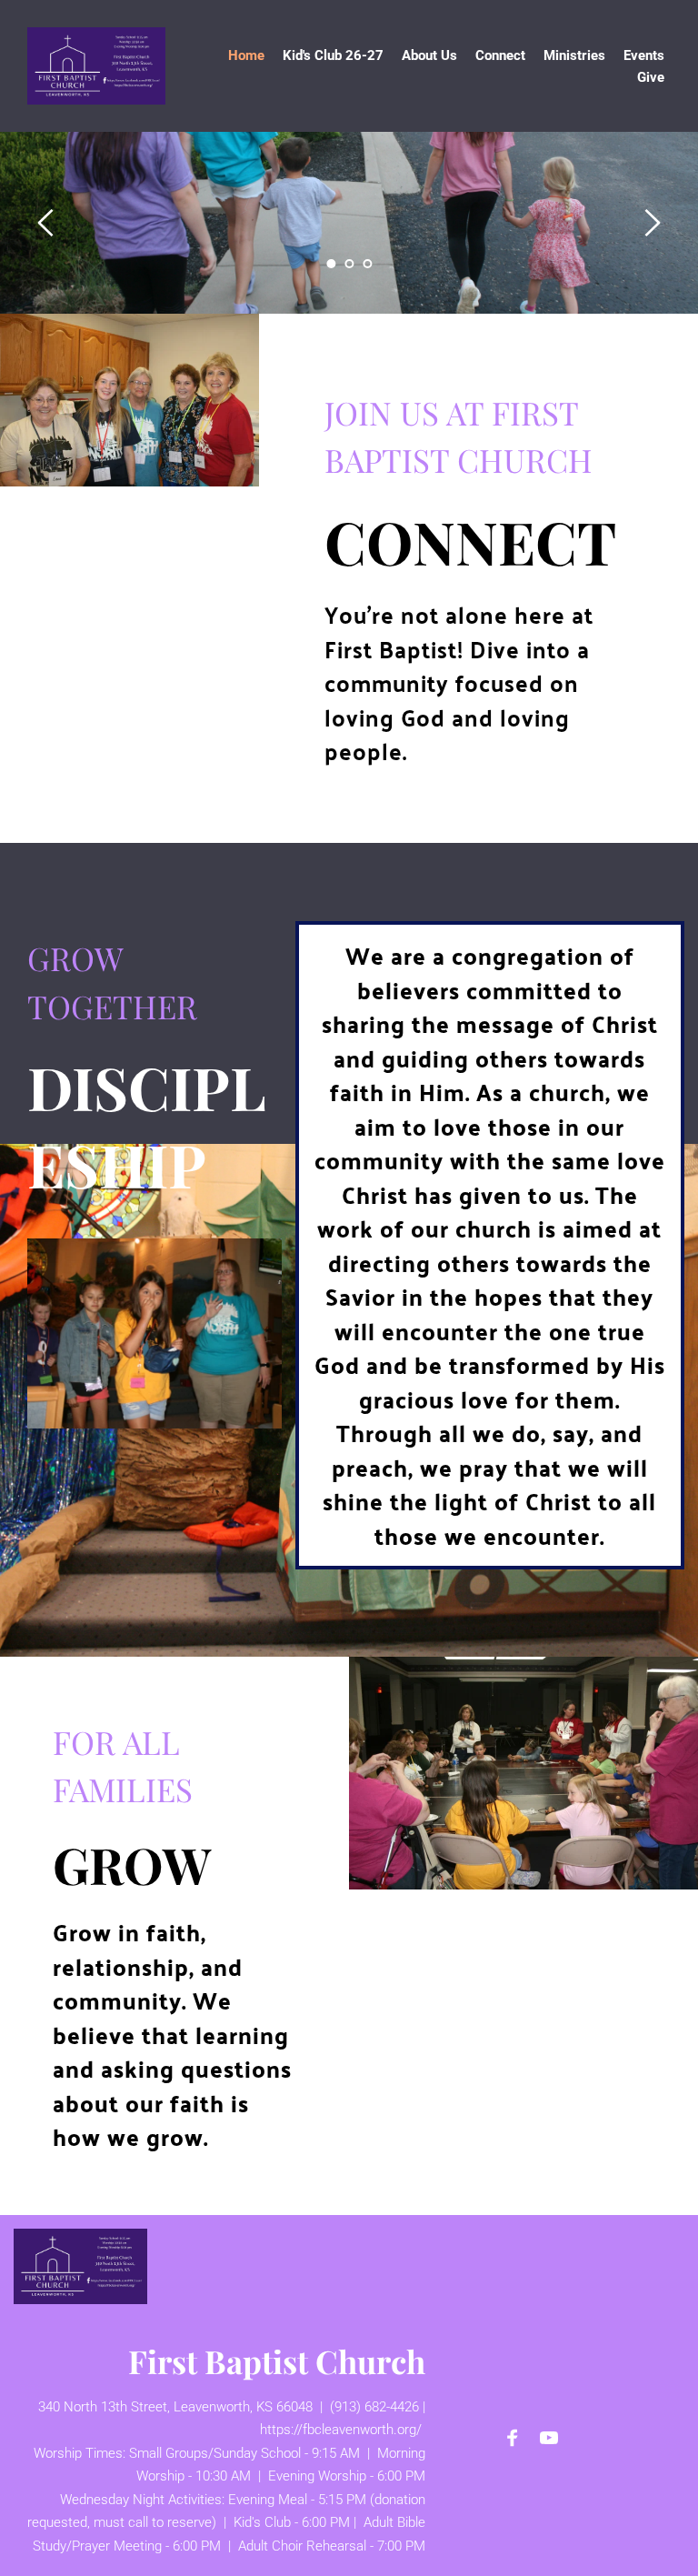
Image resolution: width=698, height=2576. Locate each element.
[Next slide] (652, 223)
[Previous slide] (46, 223)
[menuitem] (246, 55)
